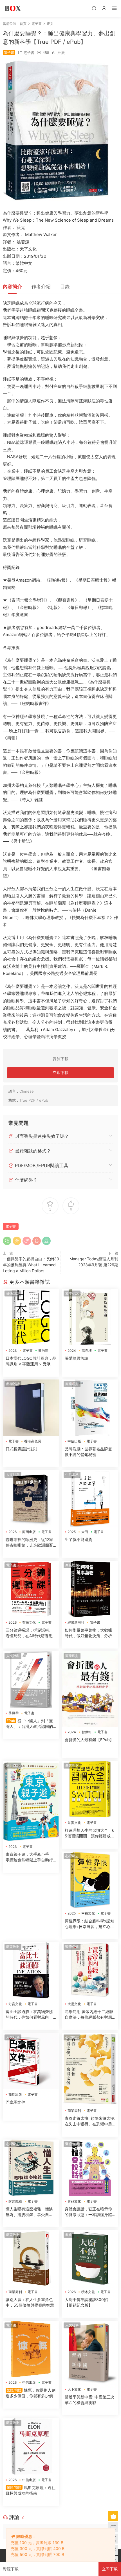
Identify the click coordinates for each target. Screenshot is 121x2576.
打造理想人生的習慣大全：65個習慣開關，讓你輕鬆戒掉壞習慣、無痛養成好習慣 (90, 1833)
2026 (13, 1532)
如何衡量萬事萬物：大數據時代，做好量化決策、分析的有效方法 (88, 1633)
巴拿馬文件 (15, 2102)
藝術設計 (13, 1293)
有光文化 (29, 1622)
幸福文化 (88, 1913)
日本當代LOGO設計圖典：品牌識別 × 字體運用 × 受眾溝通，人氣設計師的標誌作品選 (31, 1361)
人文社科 (13, 1474)
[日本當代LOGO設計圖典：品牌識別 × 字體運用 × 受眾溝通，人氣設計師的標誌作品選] (31, 1317)
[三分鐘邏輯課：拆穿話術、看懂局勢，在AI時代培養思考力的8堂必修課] (31, 1589)
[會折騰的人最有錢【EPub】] (90, 1689)
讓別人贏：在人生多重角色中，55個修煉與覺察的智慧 (30, 2302)
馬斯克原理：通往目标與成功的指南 (31, 2490)
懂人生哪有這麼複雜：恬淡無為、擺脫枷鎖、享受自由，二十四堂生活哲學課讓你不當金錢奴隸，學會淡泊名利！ (29, 2212)
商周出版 (29, 1532)
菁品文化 (74, 2201)
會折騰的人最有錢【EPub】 (89, 1740)
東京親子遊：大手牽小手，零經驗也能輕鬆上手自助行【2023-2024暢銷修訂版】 (30, 1857)
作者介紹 (41, 287)
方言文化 (15, 2004)
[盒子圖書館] (13, 8)
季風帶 (14, 1713)
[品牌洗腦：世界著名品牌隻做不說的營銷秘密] (90, 1408)
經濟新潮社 (76, 1622)
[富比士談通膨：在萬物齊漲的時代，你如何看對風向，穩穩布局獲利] (31, 1970)
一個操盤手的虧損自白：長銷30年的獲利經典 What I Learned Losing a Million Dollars (31, 1265)
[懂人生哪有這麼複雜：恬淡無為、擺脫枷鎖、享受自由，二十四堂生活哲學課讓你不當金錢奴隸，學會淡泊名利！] (31, 2168)
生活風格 (72, 1474)
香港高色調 (33, 1441)
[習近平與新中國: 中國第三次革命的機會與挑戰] (90, 2352)
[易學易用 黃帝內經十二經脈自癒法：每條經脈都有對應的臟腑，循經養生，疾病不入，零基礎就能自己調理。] (90, 1970)
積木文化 (88, 2292)
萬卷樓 (87, 1351)
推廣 (61, 53)
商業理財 (72, 1384)
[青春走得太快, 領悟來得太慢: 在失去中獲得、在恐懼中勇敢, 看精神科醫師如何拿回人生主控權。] (90, 2069)
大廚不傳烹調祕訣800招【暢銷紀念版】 (86, 2302)
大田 (85, 1532)
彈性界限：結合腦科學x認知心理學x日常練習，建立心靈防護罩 (89, 1924)
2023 (13, 1351)
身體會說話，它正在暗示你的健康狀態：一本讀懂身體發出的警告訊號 (88, 2212)
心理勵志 (72, 1856)
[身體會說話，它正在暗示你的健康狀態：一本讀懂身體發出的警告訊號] (90, 2168)
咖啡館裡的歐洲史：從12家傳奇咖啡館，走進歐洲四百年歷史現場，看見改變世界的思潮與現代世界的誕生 (29, 1543)
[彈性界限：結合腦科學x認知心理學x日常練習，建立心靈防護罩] (90, 1880)
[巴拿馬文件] (31, 2061)
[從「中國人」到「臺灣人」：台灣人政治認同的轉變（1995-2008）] (31, 1680)
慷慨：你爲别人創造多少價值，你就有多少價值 (31, 2393)
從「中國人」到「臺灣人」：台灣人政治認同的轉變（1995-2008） (29, 1724)
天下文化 (74, 2389)
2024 (72, 1351)
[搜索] (94, 8)
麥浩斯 (43, 1351)
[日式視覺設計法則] (31, 1408)
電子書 (29, 53)
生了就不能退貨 (79, 1539)
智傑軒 (87, 1732)
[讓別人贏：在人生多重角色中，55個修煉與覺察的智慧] (31, 2258)
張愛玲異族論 (77, 1358)
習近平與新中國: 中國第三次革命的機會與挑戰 (89, 2400)
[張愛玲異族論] (90, 1317)
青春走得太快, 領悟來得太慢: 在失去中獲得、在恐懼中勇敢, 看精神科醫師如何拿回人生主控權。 (90, 2121)
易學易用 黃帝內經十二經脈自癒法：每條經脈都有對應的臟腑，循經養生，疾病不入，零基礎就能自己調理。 (89, 2015)
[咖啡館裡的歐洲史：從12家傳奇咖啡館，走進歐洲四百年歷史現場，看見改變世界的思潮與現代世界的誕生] (31, 1498)
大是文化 (74, 2004)
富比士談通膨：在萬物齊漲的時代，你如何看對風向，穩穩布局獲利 (29, 2015)
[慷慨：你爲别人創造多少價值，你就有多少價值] (31, 2349)
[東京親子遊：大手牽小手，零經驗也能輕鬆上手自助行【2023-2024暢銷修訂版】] (31, 1801)
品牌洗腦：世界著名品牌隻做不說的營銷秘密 (88, 1452)
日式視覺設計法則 (21, 1449)
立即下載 (60, 1072)
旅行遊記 (13, 1765)
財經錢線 (15, 2201)
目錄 (65, 287)
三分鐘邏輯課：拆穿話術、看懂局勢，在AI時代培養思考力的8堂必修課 (29, 1633)
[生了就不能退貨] (90, 1498)
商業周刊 (74, 2111)
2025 (72, 1532)
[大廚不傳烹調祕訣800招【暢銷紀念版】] (90, 2258)
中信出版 (74, 1441)
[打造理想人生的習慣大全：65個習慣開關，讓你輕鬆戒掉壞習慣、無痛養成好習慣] (90, 1789)
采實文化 (74, 1823)
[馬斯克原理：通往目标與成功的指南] (31, 2446)
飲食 (69, 2235)
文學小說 (72, 1293)
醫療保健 (72, 1947)
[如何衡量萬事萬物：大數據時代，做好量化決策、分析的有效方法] (90, 1589)
